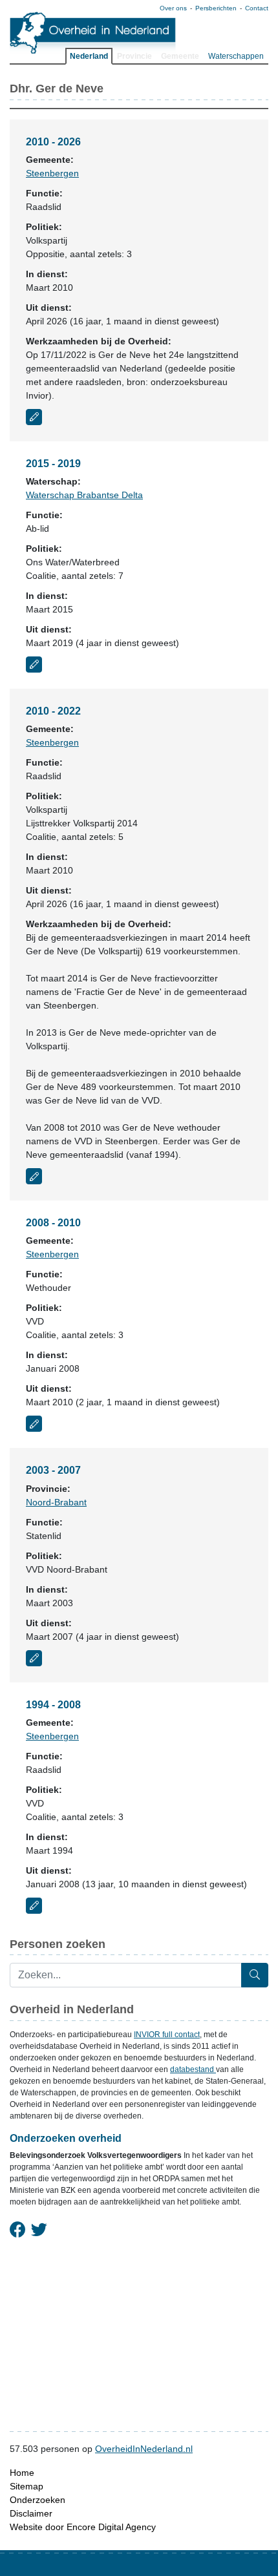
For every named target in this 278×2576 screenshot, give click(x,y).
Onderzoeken (37, 2500)
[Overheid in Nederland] (93, 33)
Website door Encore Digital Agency (83, 2527)
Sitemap (27, 2486)
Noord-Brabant (56, 1502)
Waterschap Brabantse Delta (84, 495)
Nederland (89, 56)
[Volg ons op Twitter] (39, 2230)
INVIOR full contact (167, 2035)
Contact (257, 8)
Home (22, 2473)
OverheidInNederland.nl (144, 2449)
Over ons (173, 8)
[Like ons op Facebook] (18, 2230)
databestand (193, 2069)
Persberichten (216, 8)
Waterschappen (236, 56)
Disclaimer (31, 2513)
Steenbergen (52, 173)
